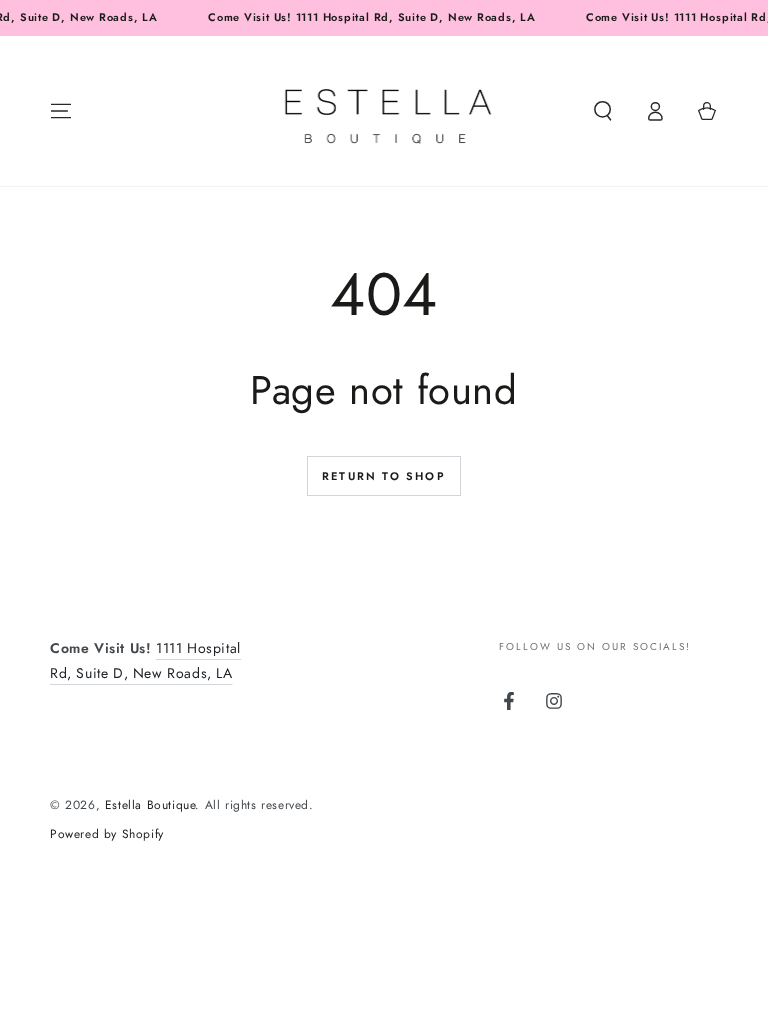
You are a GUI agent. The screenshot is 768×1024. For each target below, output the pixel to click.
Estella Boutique (150, 805)
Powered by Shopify (107, 834)
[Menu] (61, 111)
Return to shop (384, 476)
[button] (603, 111)
